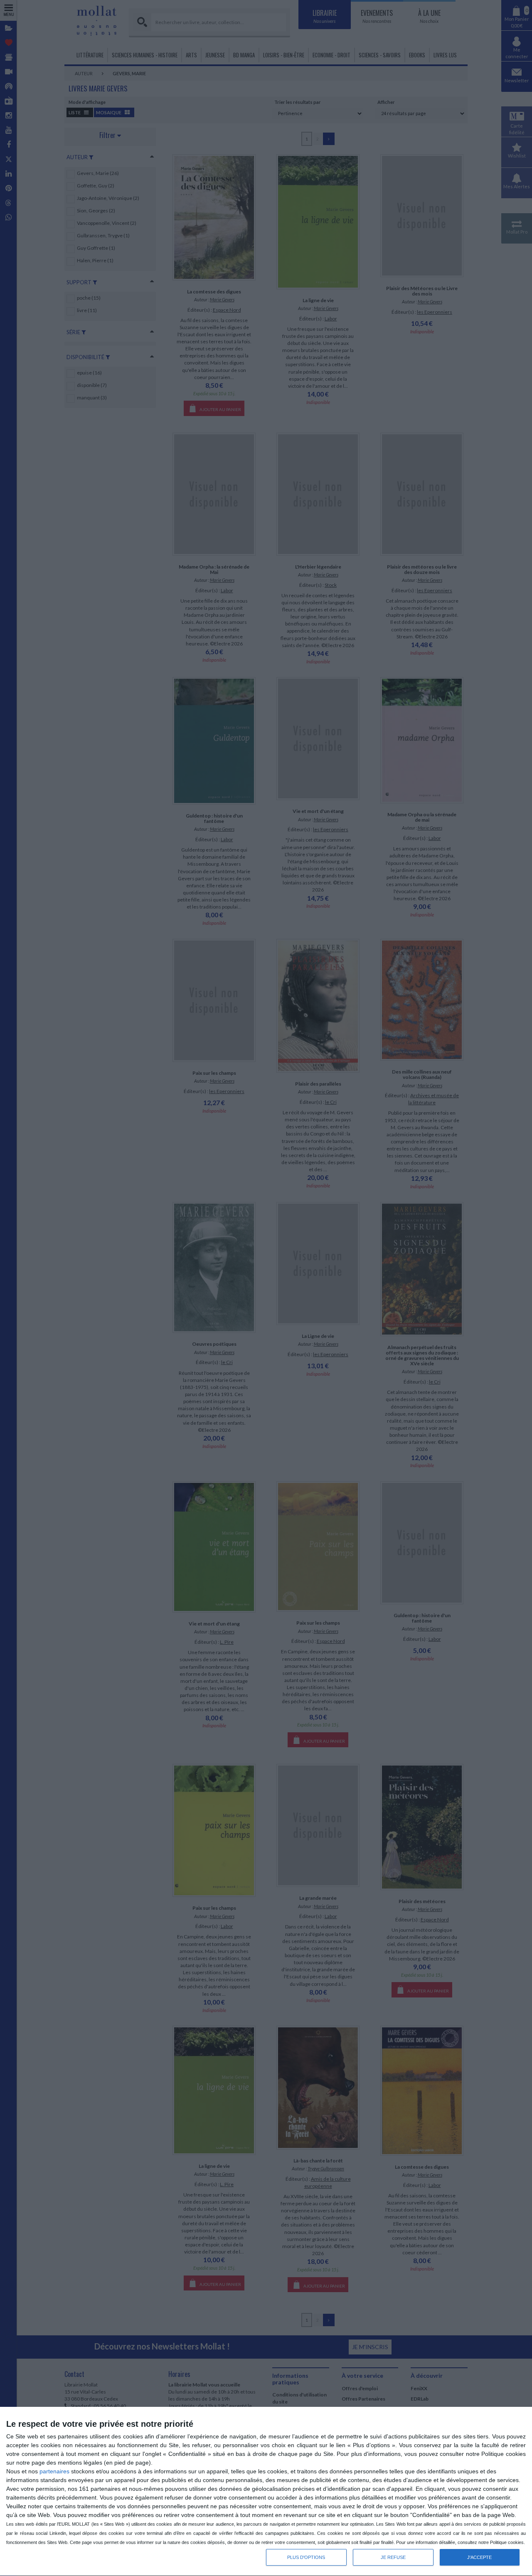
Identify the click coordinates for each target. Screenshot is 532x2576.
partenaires (54, 2471)
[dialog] (266, 2492)
